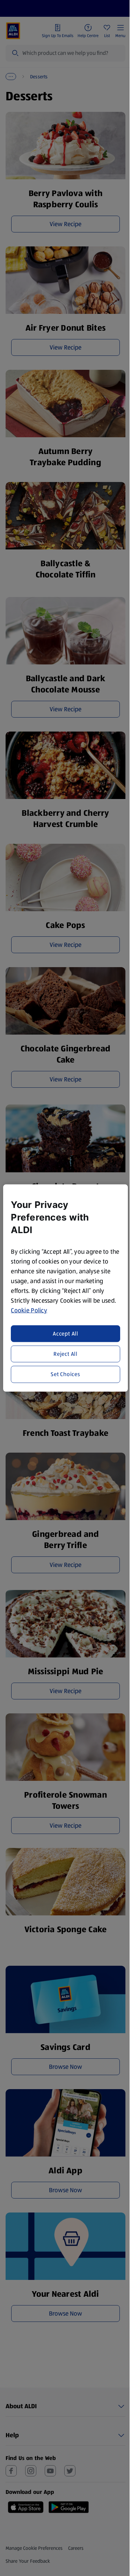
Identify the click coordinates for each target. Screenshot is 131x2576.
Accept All (65, 1333)
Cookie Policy (29, 1310)
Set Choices (65, 1374)
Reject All (65, 1354)
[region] (65, 1288)
